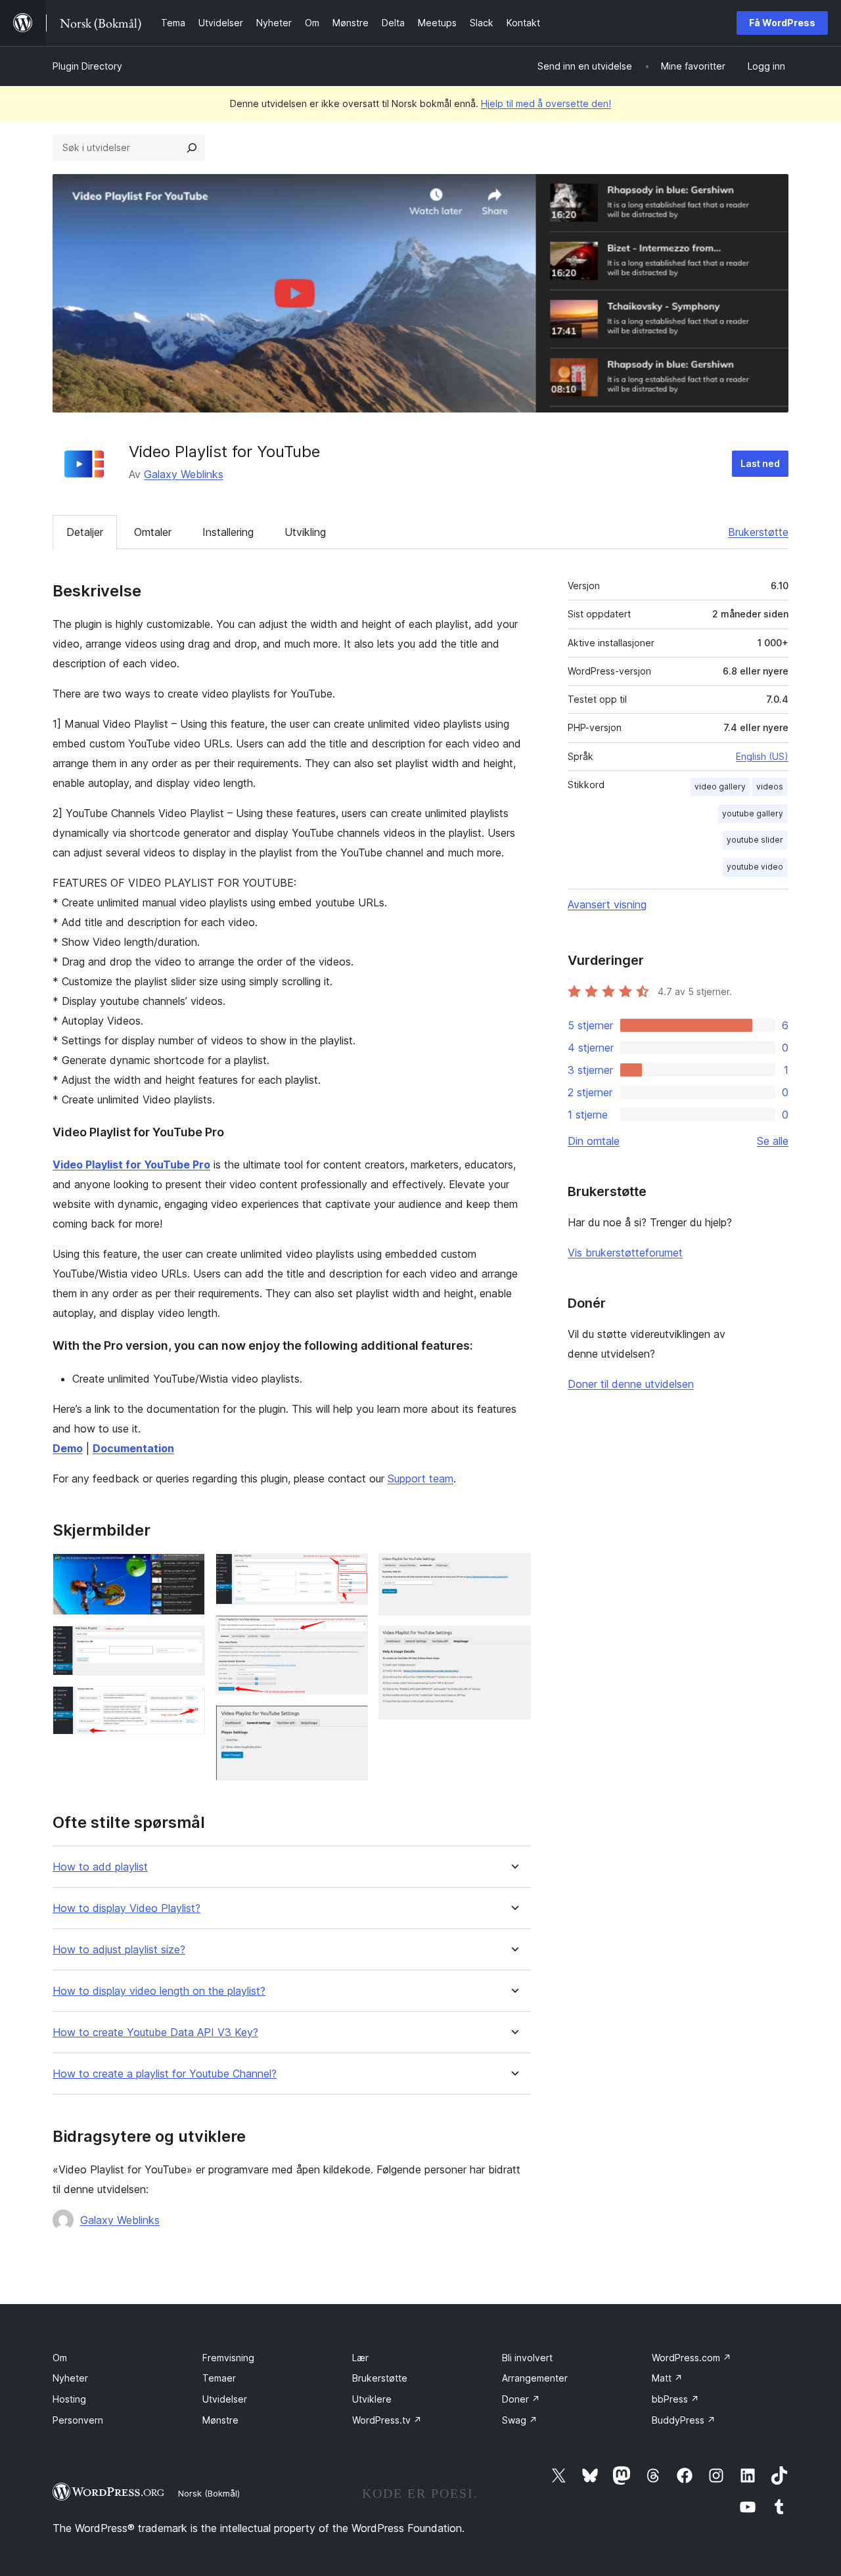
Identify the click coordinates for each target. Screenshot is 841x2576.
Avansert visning (607, 904)
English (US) (762, 756)
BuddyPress (684, 2420)
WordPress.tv (387, 2420)
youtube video (755, 867)
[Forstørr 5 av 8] (350, 1633)
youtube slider (755, 840)
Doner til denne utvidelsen (631, 1384)
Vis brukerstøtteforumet (625, 1253)
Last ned (760, 463)
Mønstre (220, 2420)
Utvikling (305, 532)
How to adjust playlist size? (119, 1950)
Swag (520, 2420)
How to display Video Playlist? (126, 1908)
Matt (667, 2378)
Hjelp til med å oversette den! (546, 103)
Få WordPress (782, 23)
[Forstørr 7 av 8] (513, 1571)
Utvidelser (225, 2399)
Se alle (773, 1141)
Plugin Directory (87, 66)
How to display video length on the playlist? (159, 1991)
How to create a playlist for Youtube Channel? (165, 2074)
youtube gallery (753, 813)
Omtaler (153, 532)
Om (60, 2358)
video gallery (720, 787)
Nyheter (70, 2378)
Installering (228, 532)
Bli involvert (527, 2358)
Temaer (219, 2378)
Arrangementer (535, 2378)
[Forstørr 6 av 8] (350, 1723)
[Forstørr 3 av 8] (187, 1704)
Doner (521, 2399)
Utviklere (372, 2399)
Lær (360, 2358)
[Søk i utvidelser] (192, 148)
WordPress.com (692, 2358)
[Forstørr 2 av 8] (187, 1643)
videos (770, 787)
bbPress (675, 2399)
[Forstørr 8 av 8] (513, 1643)
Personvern (78, 2420)
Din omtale (594, 1141)
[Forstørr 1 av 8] (187, 1571)
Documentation (133, 1448)
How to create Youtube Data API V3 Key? (155, 2032)
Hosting (69, 2399)
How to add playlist (100, 1867)
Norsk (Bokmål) (209, 2493)
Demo (68, 1448)
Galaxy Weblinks (184, 474)
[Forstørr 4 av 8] (350, 1571)
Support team (420, 1478)
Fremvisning (228, 2358)
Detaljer (85, 532)
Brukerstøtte (758, 532)
